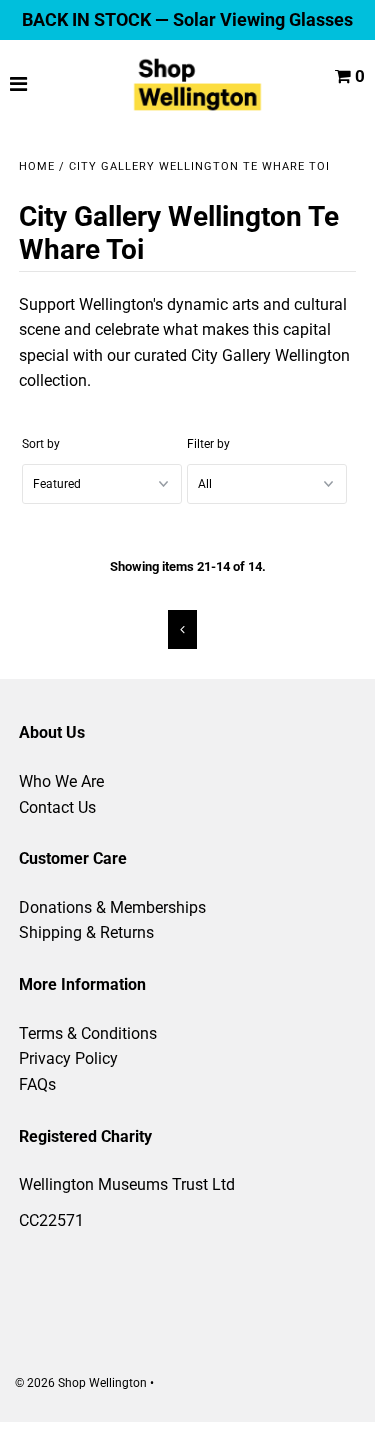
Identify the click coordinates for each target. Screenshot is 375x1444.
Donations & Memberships (112, 907)
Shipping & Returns (86, 932)
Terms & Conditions (88, 1033)
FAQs (37, 1084)
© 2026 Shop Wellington (81, 1383)
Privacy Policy (68, 1058)
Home (37, 166)
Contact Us (57, 807)
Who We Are (61, 781)
